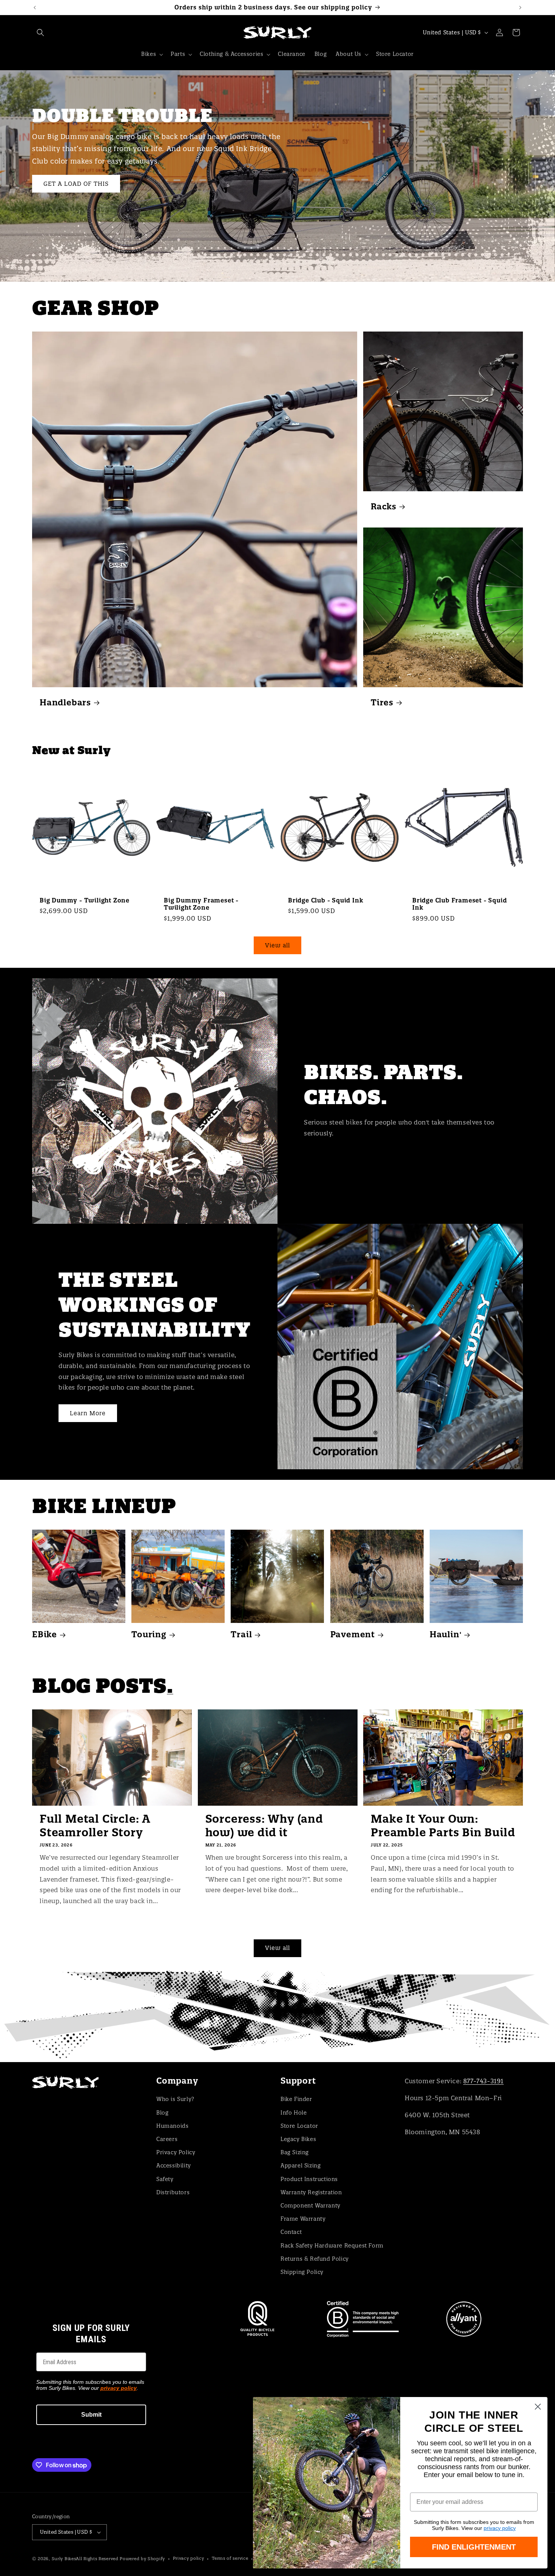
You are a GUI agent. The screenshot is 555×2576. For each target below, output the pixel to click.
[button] (40, 32)
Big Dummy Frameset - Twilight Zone (201, 904)
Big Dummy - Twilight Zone (85, 900)
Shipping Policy (302, 2272)
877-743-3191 (483, 2081)
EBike (45, 1634)
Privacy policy (189, 2558)
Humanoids (172, 2126)
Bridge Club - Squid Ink (326, 900)
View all (277, 945)
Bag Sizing (295, 2152)
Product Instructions (309, 2179)
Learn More (88, 1413)
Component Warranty (311, 2205)
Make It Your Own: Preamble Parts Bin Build (443, 1826)
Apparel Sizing (301, 2165)
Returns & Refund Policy (315, 2258)
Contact (291, 2232)
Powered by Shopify (142, 2559)
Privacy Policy (176, 2152)
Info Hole (294, 2112)
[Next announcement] (520, 8)
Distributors (173, 2192)
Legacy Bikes (298, 2139)
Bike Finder (296, 2099)
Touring (149, 1634)
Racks (384, 506)
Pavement (353, 1634)
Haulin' (446, 1634)
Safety (165, 2179)
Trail (241, 1634)
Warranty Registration (311, 2192)
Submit (91, 2415)
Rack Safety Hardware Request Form (332, 2245)
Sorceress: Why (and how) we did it (264, 1826)
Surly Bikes (64, 2559)
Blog (162, 2112)
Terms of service (230, 2558)
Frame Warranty (303, 2218)
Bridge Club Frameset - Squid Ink (459, 904)
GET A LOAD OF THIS (76, 183)
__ (277, 2016)
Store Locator (299, 2126)
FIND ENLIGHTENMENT (474, 2547)
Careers (167, 2139)
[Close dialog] (538, 2407)
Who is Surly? (175, 2099)
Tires (382, 703)
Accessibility (174, 2165)
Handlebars (65, 703)
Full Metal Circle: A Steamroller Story (95, 1826)
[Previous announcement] (35, 8)
